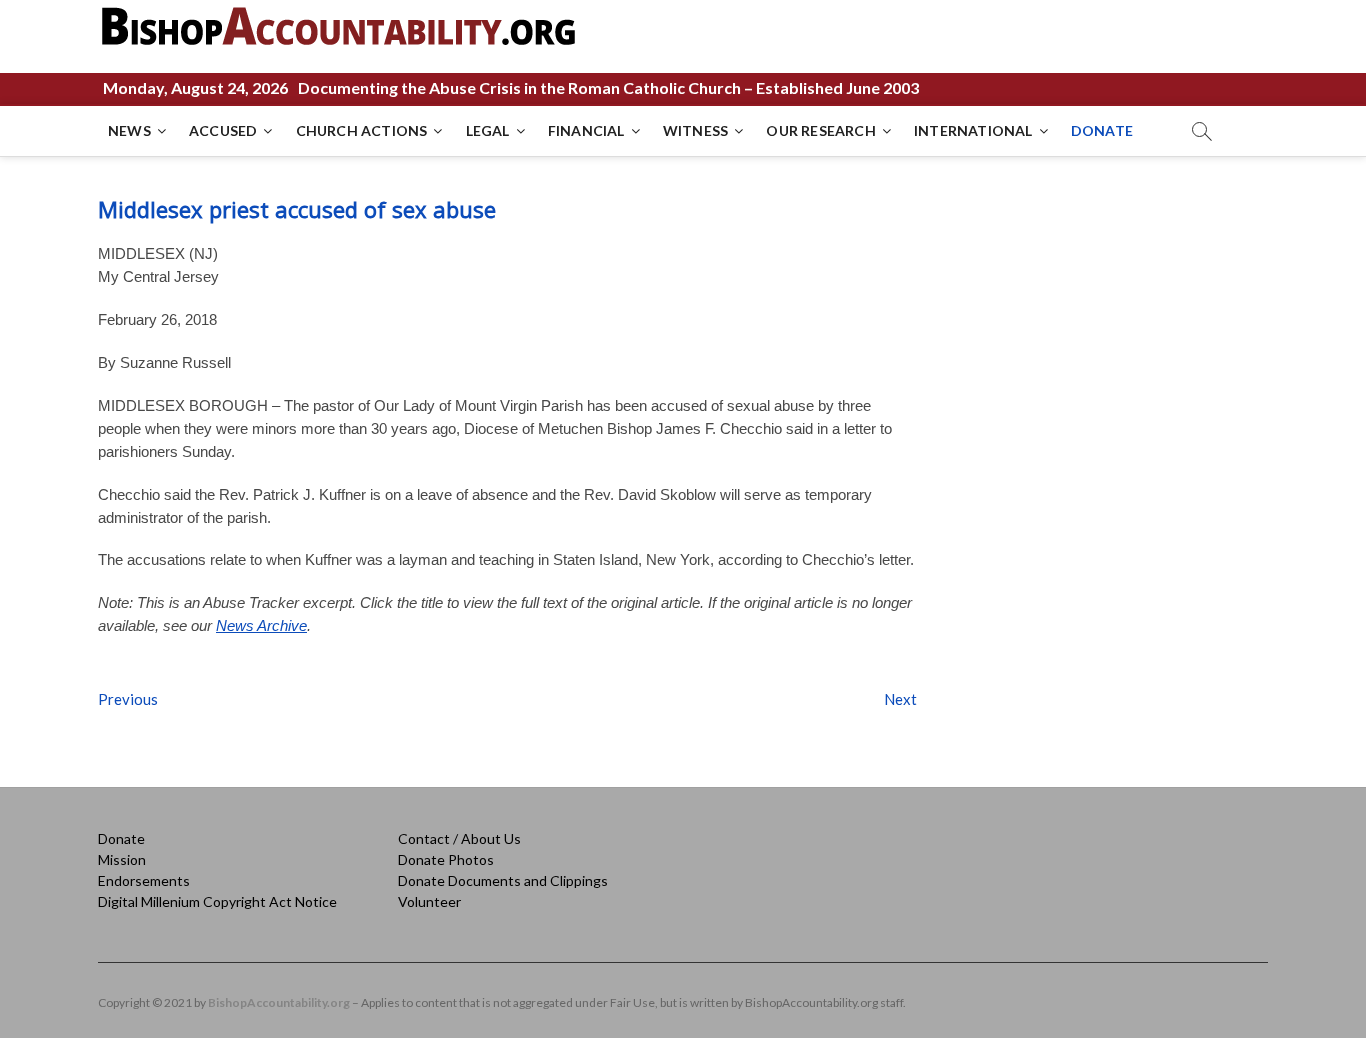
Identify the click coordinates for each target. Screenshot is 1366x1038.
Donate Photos (446, 859)
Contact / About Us (459, 838)
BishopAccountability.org (279, 1002)
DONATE (1102, 130)
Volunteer (429, 901)
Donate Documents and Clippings (503, 880)
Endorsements (144, 880)
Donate (121, 838)
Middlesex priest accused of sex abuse (297, 209)
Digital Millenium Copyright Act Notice (217, 901)
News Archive (261, 625)
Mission (122, 859)
